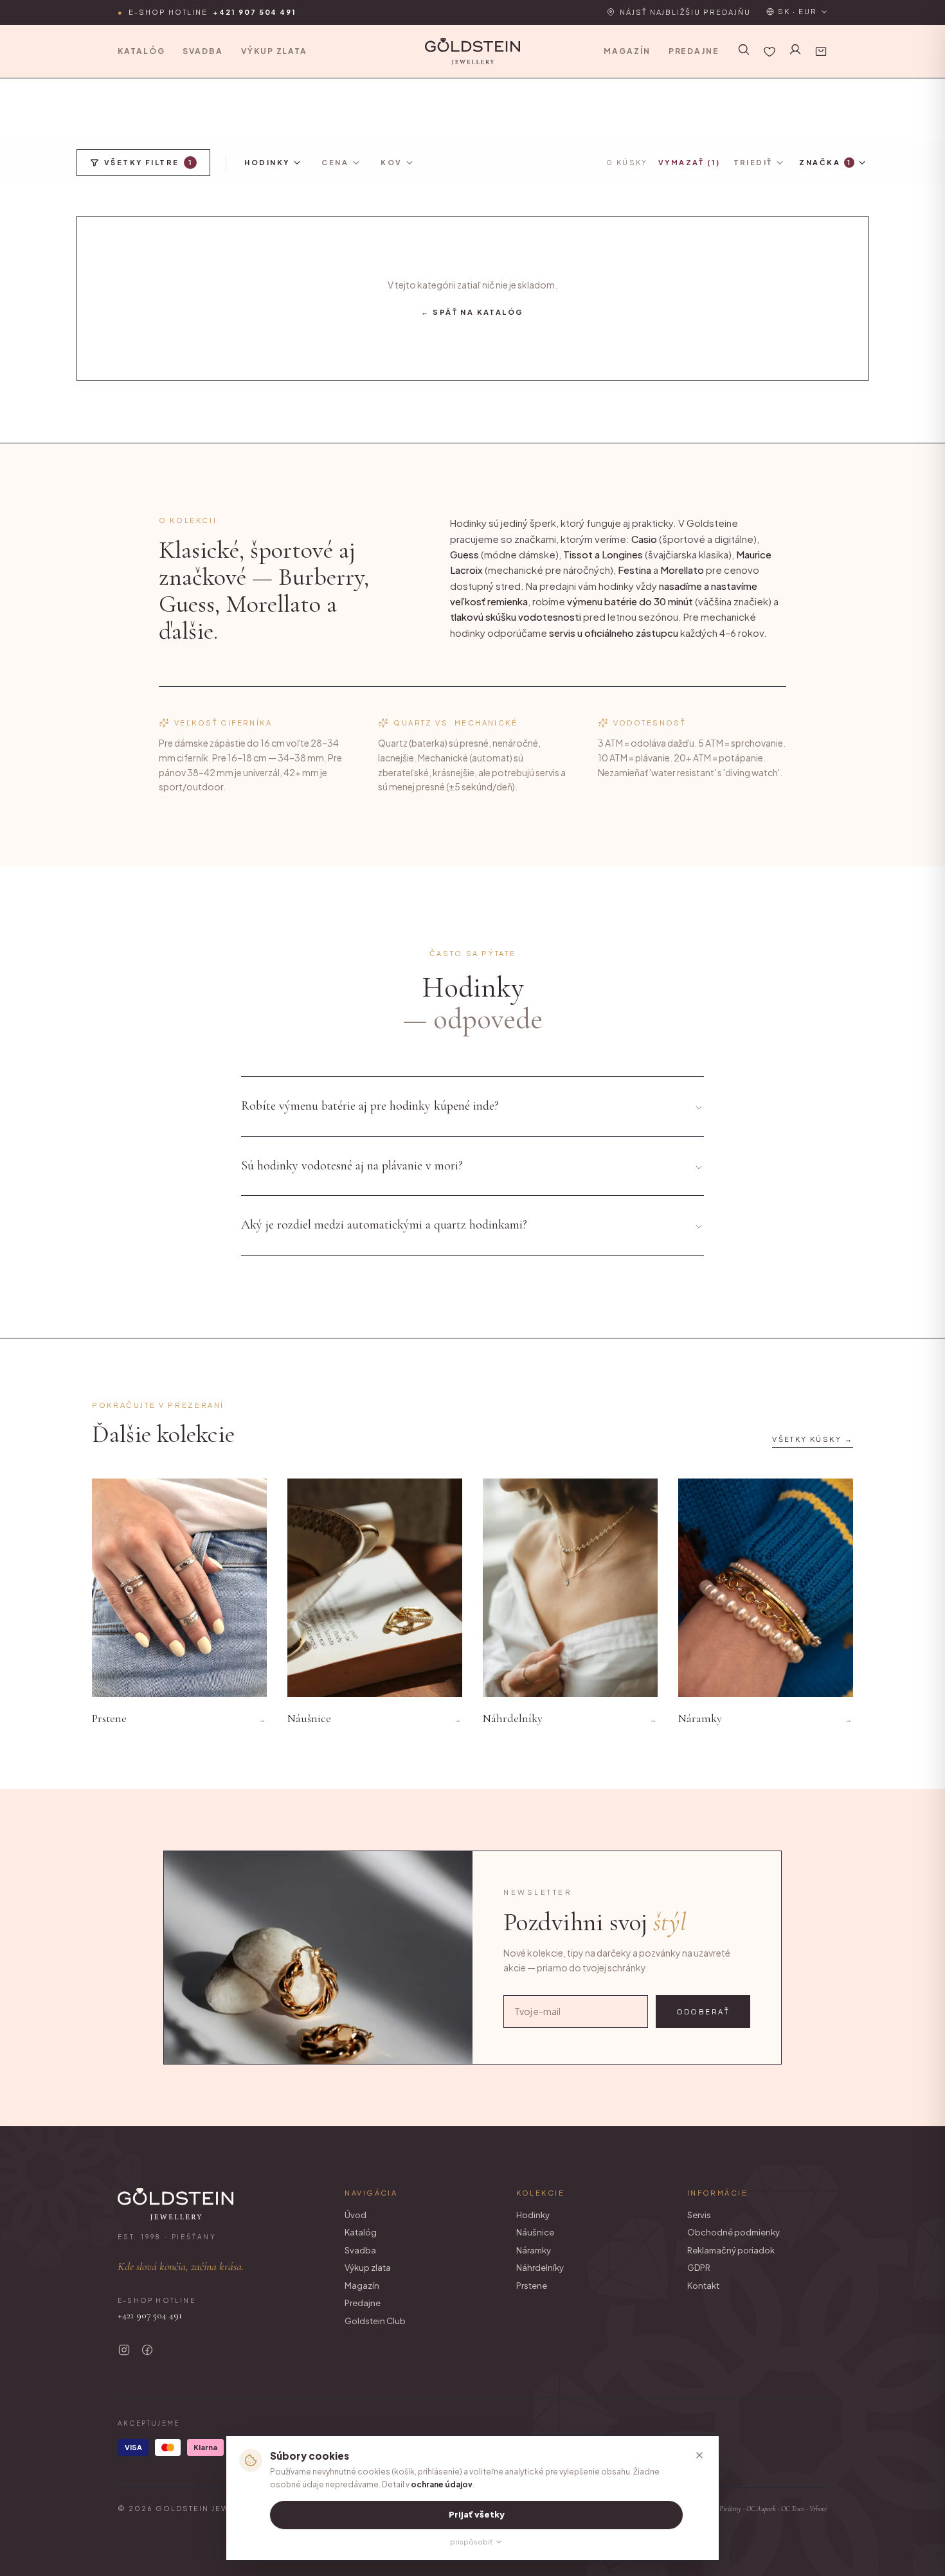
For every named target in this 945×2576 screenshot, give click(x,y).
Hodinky (533, 2215)
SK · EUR (797, 11)
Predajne (694, 51)
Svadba (203, 51)
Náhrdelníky (540, 2268)
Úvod (355, 2215)
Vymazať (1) (689, 162)
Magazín (627, 51)
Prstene (532, 2286)
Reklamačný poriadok (731, 2250)
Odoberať (703, 2012)
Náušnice (535, 2232)
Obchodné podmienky (733, 2232)
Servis (699, 2215)
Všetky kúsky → (813, 1439)
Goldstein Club (375, 2321)
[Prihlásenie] (795, 49)
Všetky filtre (148, 162)
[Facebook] (147, 2350)
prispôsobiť (471, 2542)
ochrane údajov (442, 2484)
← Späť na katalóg (472, 312)
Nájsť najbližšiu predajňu (686, 12)
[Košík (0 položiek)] (821, 51)
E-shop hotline (207, 12)
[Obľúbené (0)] (770, 51)
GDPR (699, 2268)
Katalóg (141, 51)
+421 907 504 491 (150, 2315)
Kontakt (703, 2286)
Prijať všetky (477, 2514)
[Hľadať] (744, 49)
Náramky (534, 2250)
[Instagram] (124, 2350)
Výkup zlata (274, 51)
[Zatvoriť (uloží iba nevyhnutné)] (699, 2455)
